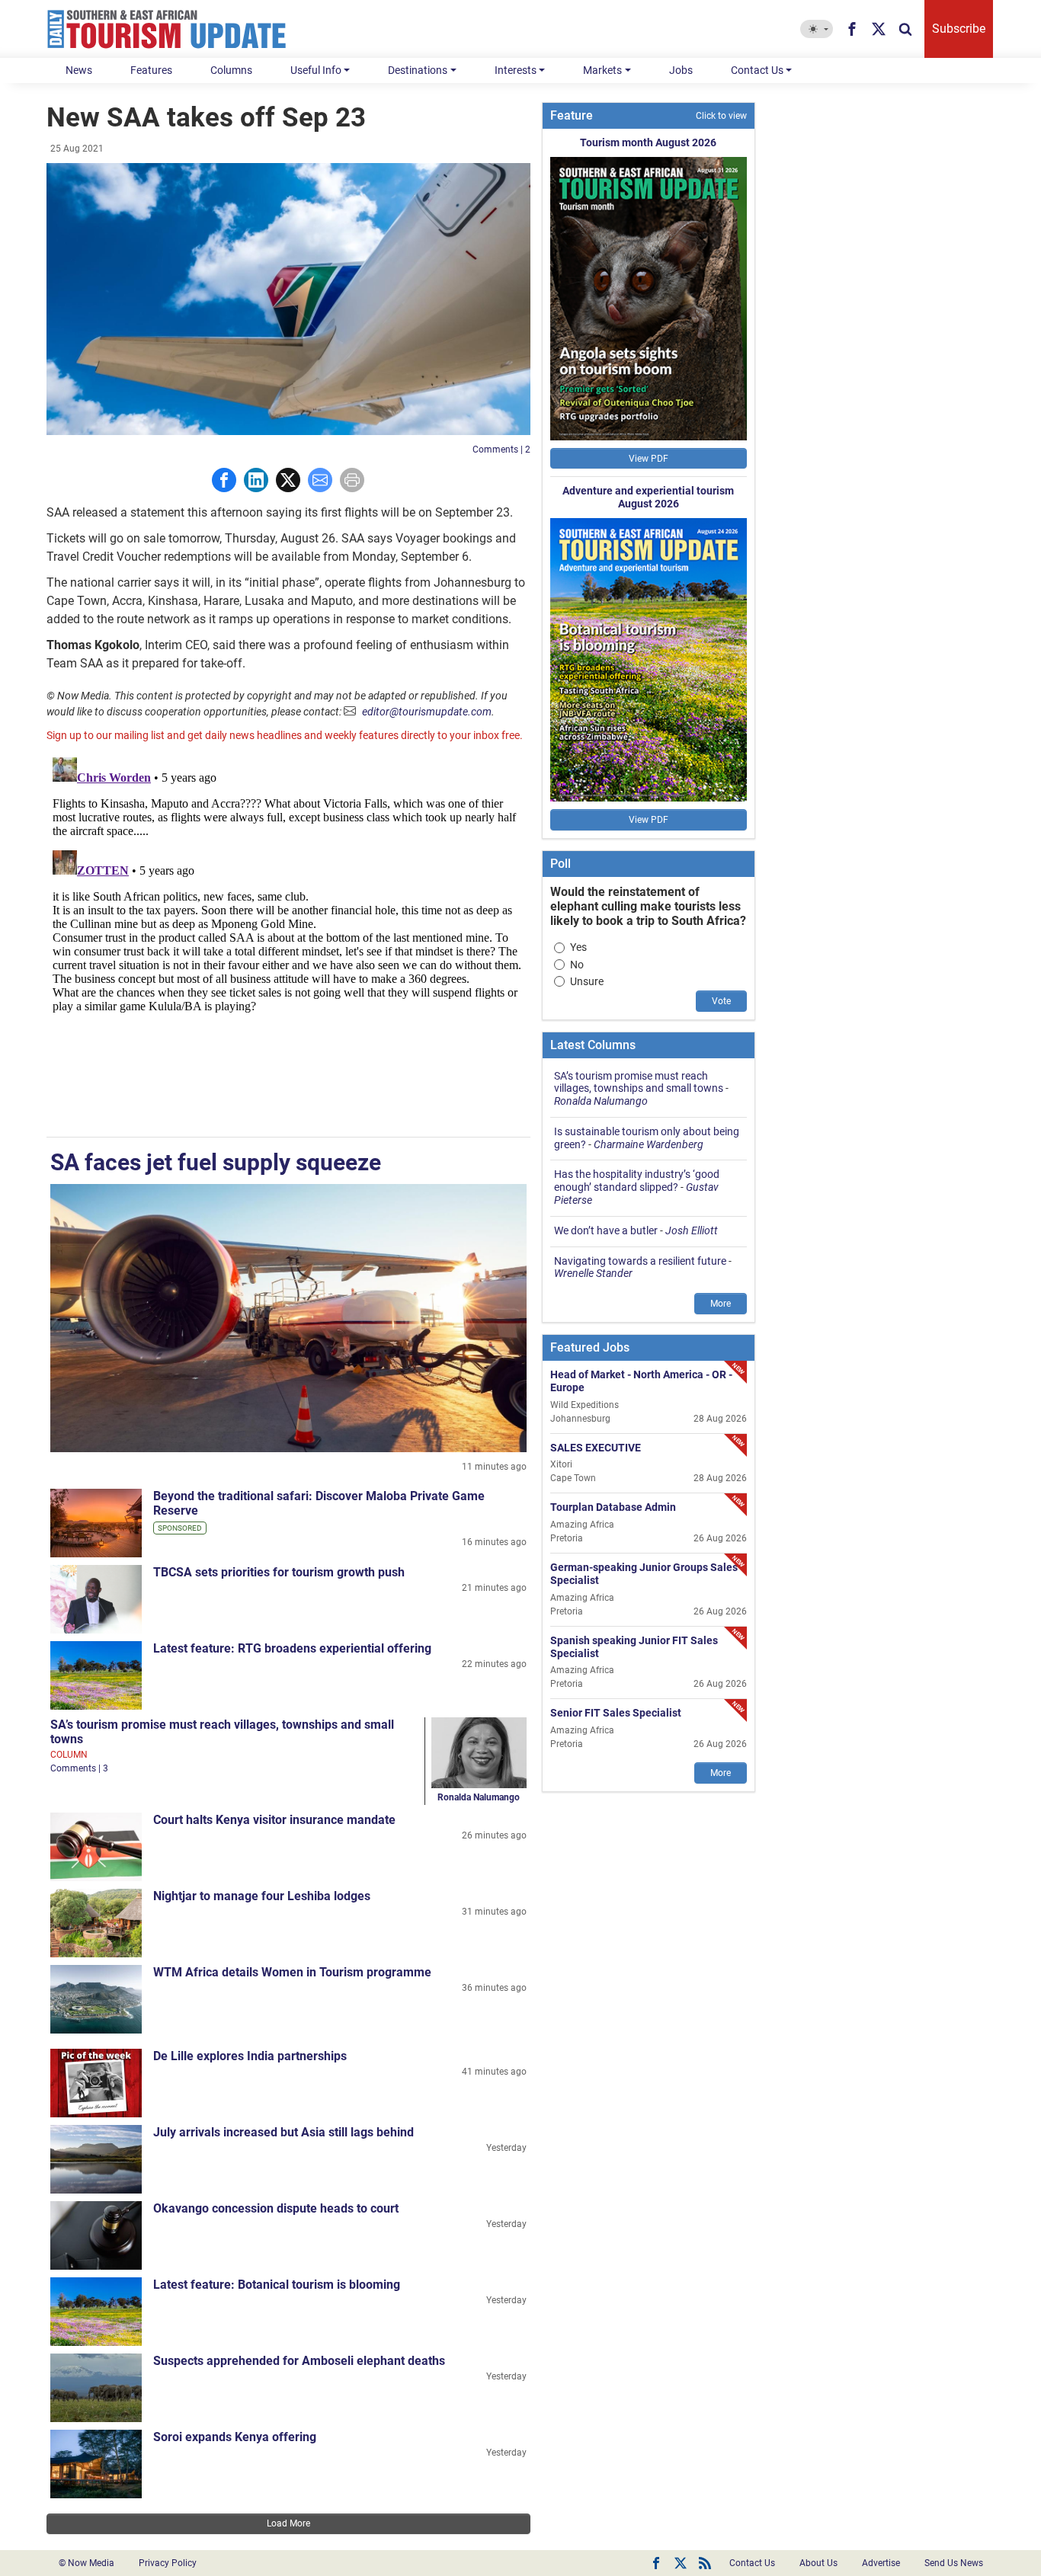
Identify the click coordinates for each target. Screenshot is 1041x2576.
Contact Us (757, 70)
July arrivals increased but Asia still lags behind (283, 2132)
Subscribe (959, 29)
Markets (602, 70)
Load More (288, 2523)
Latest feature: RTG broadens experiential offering (292, 1648)
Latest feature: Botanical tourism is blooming (277, 2285)
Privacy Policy (168, 2563)
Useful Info (316, 70)
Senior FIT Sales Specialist (616, 1713)
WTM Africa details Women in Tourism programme (292, 1972)
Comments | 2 (501, 450)
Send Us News (954, 2563)
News (79, 70)
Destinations (418, 70)
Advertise (881, 2563)
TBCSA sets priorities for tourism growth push (279, 1572)
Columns (231, 70)
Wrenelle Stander (593, 1273)
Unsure (587, 981)
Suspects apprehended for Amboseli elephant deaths (299, 2361)
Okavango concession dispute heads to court (276, 2208)
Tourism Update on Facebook (656, 2563)
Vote (721, 1001)
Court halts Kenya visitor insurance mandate (274, 1820)
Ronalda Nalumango (479, 1797)
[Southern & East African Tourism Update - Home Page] (167, 29)
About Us (818, 2563)
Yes (578, 947)
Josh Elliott (692, 1230)
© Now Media (86, 2563)
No (577, 965)
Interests (516, 70)
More (721, 1304)
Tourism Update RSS (705, 2563)
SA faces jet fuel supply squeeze (216, 1162)
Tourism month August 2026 (648, 142)
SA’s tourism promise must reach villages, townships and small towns (639, 1082)
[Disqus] (288, 942)
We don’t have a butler (606, 1230)
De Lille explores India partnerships (250, 2056)
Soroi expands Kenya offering (235, 2437)
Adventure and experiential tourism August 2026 (648, 497)
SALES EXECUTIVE (596, 1447)
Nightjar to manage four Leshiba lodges (262, 1896)
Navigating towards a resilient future (640, 1261)
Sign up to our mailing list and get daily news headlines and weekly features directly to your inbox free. (285, 735)
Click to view (721, 116)
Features (151, 70)
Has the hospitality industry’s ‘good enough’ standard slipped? (637, 1181)
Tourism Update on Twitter (681, 2563)
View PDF (649, 459)
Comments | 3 (79, 1768)
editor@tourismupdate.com (427, 712)
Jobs (681, 70)
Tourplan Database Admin (613, 1507)
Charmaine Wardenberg (649, 1144)
